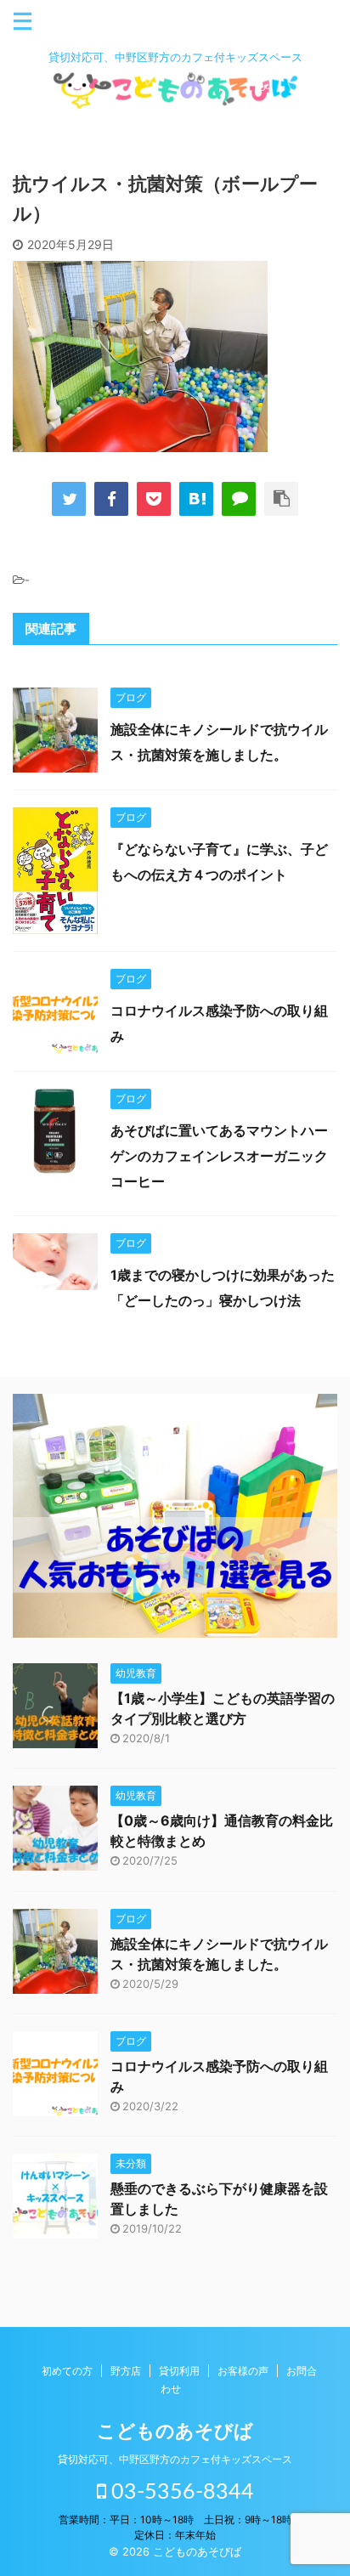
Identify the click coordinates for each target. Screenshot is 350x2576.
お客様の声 (243, 2371)
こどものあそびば (175, 2431)
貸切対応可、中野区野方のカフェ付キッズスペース (175, 2459)
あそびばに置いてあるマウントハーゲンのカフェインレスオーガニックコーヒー (219, 1156)
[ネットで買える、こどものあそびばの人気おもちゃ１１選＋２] (175, 1625)
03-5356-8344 (180, 2492)
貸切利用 (179, 2371)
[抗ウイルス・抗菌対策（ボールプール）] (196, 499)
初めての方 (67, 2371)
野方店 (126, 2371)
